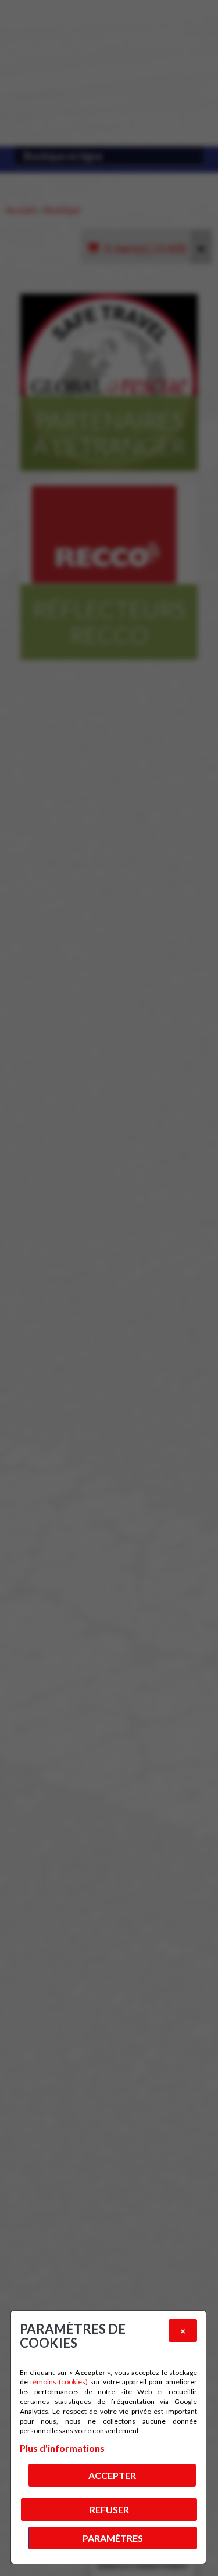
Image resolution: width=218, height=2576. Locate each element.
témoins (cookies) (59, 2382)
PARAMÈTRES (113, 2538)
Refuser (109, 2509)
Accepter (112, 2475)
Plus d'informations (62, 2448)
